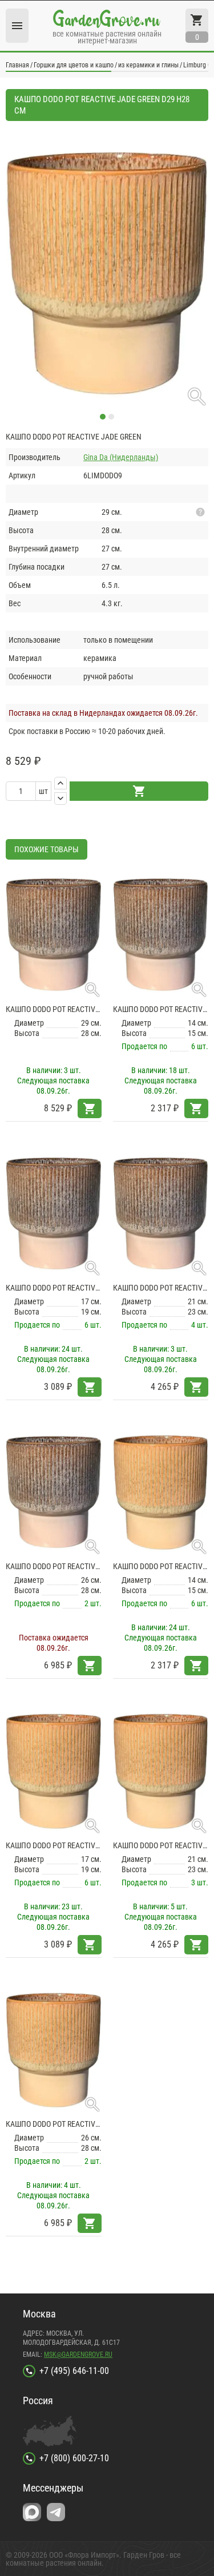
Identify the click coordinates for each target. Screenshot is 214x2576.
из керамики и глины (148, 65)
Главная (17, 65)
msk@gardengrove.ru (78, 2355)
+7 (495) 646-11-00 (74, 2371)
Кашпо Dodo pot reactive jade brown (54, 1009)
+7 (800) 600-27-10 (74, 2458)
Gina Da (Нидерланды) (121, 457)
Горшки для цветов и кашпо (74, 65)
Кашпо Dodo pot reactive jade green (161, 1566)
